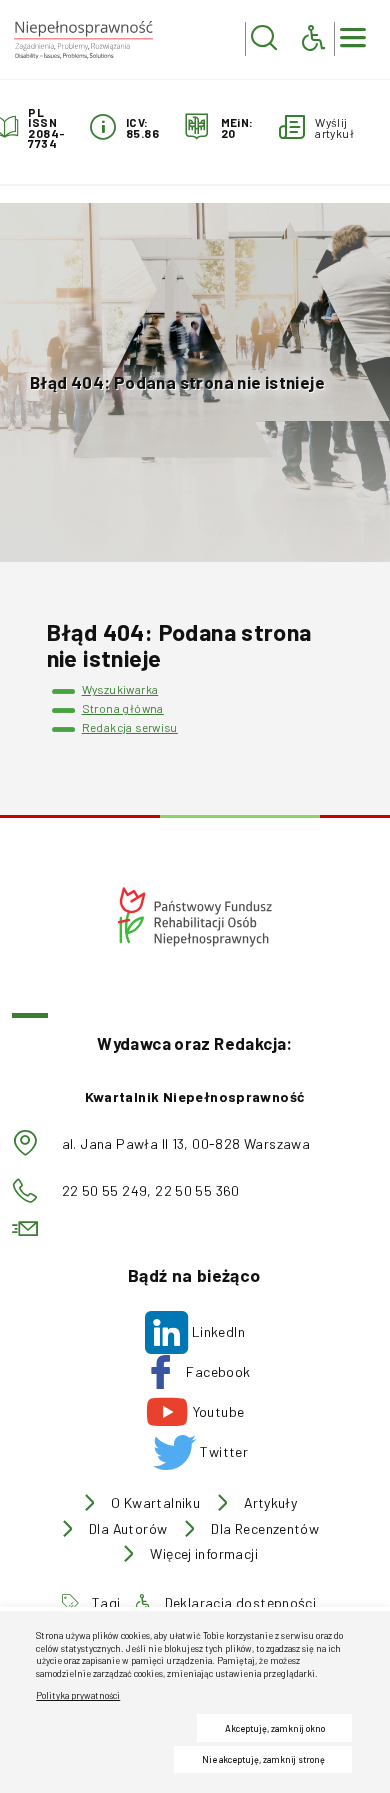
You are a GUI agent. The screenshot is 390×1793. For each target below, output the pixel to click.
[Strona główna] (83, 40)
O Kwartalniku (155, 1503)
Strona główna (123, 708)
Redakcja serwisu (130, 727)
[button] (264, 39)
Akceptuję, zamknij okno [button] (275, 1728)
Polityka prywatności (78, 1695)
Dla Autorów (128, 1529)
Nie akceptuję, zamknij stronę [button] (263, 1759)
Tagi (106, 1603)
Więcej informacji (204, 1554)
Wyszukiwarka (120, 689)
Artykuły (270, 1503)
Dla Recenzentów (265, 1529)
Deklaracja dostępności (241, 1603)
